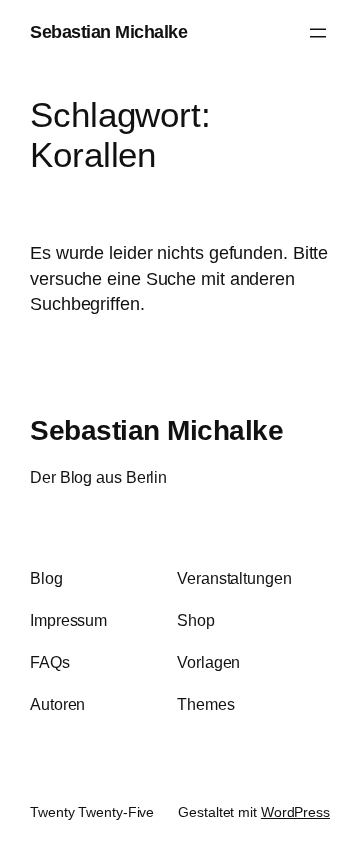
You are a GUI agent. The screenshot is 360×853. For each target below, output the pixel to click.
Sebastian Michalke (108, 32)
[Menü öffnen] (318, 33)
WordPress (295, 812)
